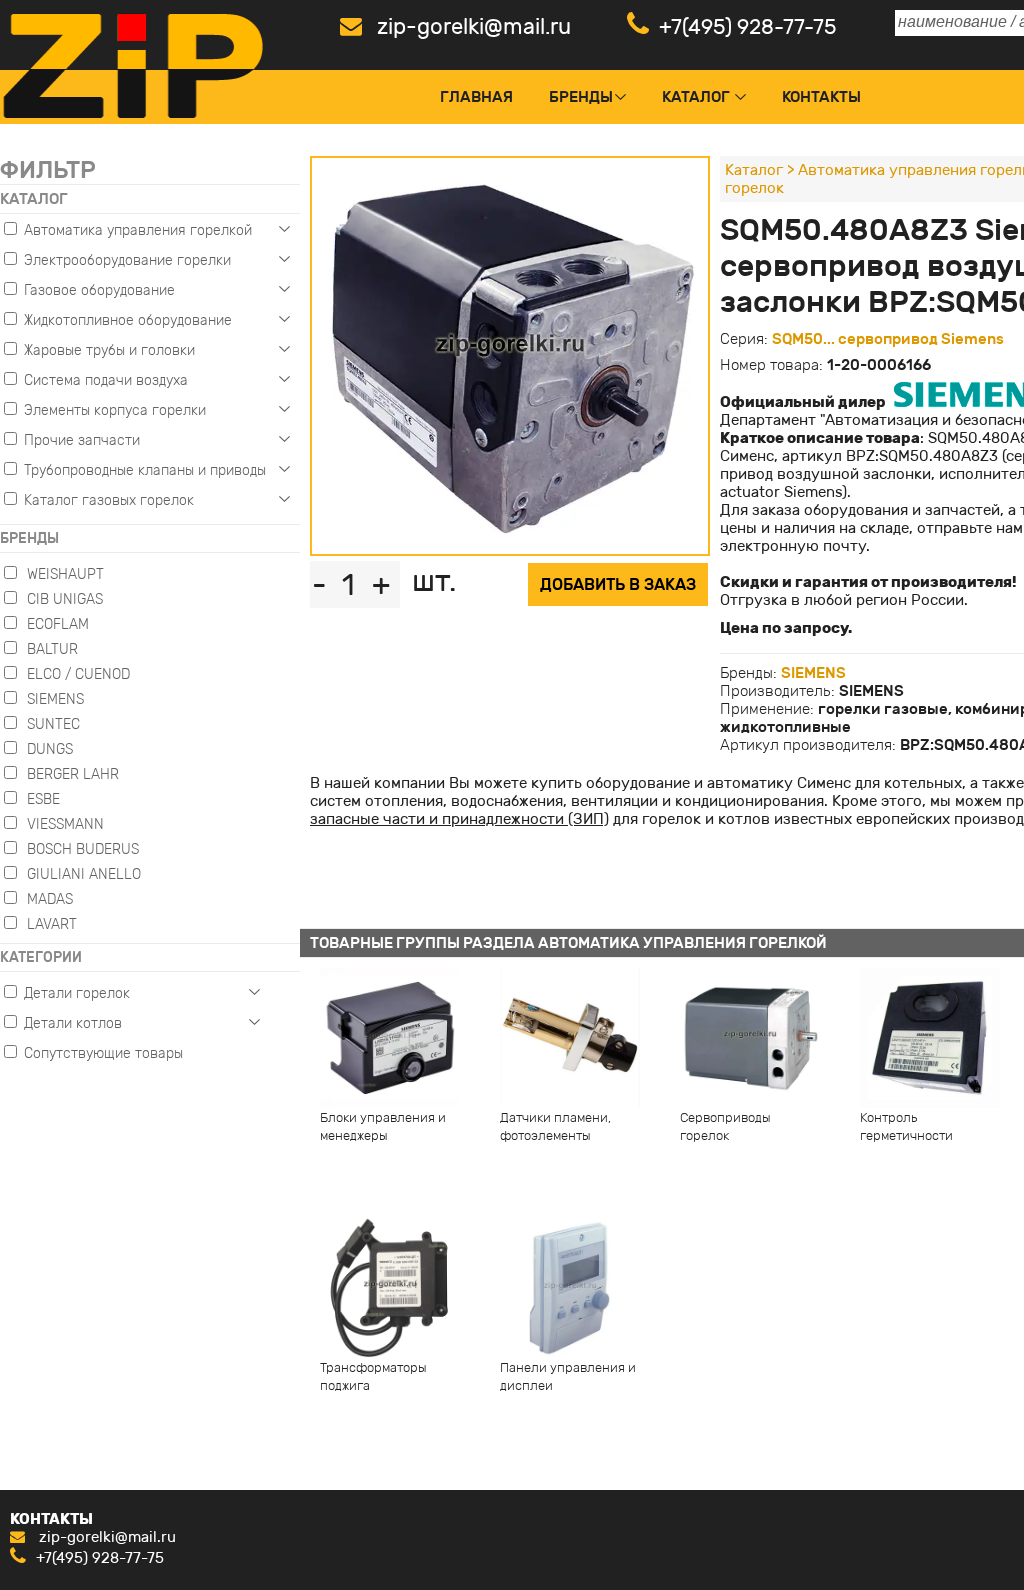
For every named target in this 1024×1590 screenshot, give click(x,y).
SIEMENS (813, 673)
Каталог (696, 97)
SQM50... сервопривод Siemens (888, 339)
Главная (476, 97)
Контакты (821, 97)
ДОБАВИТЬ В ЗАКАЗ (618, 584)
